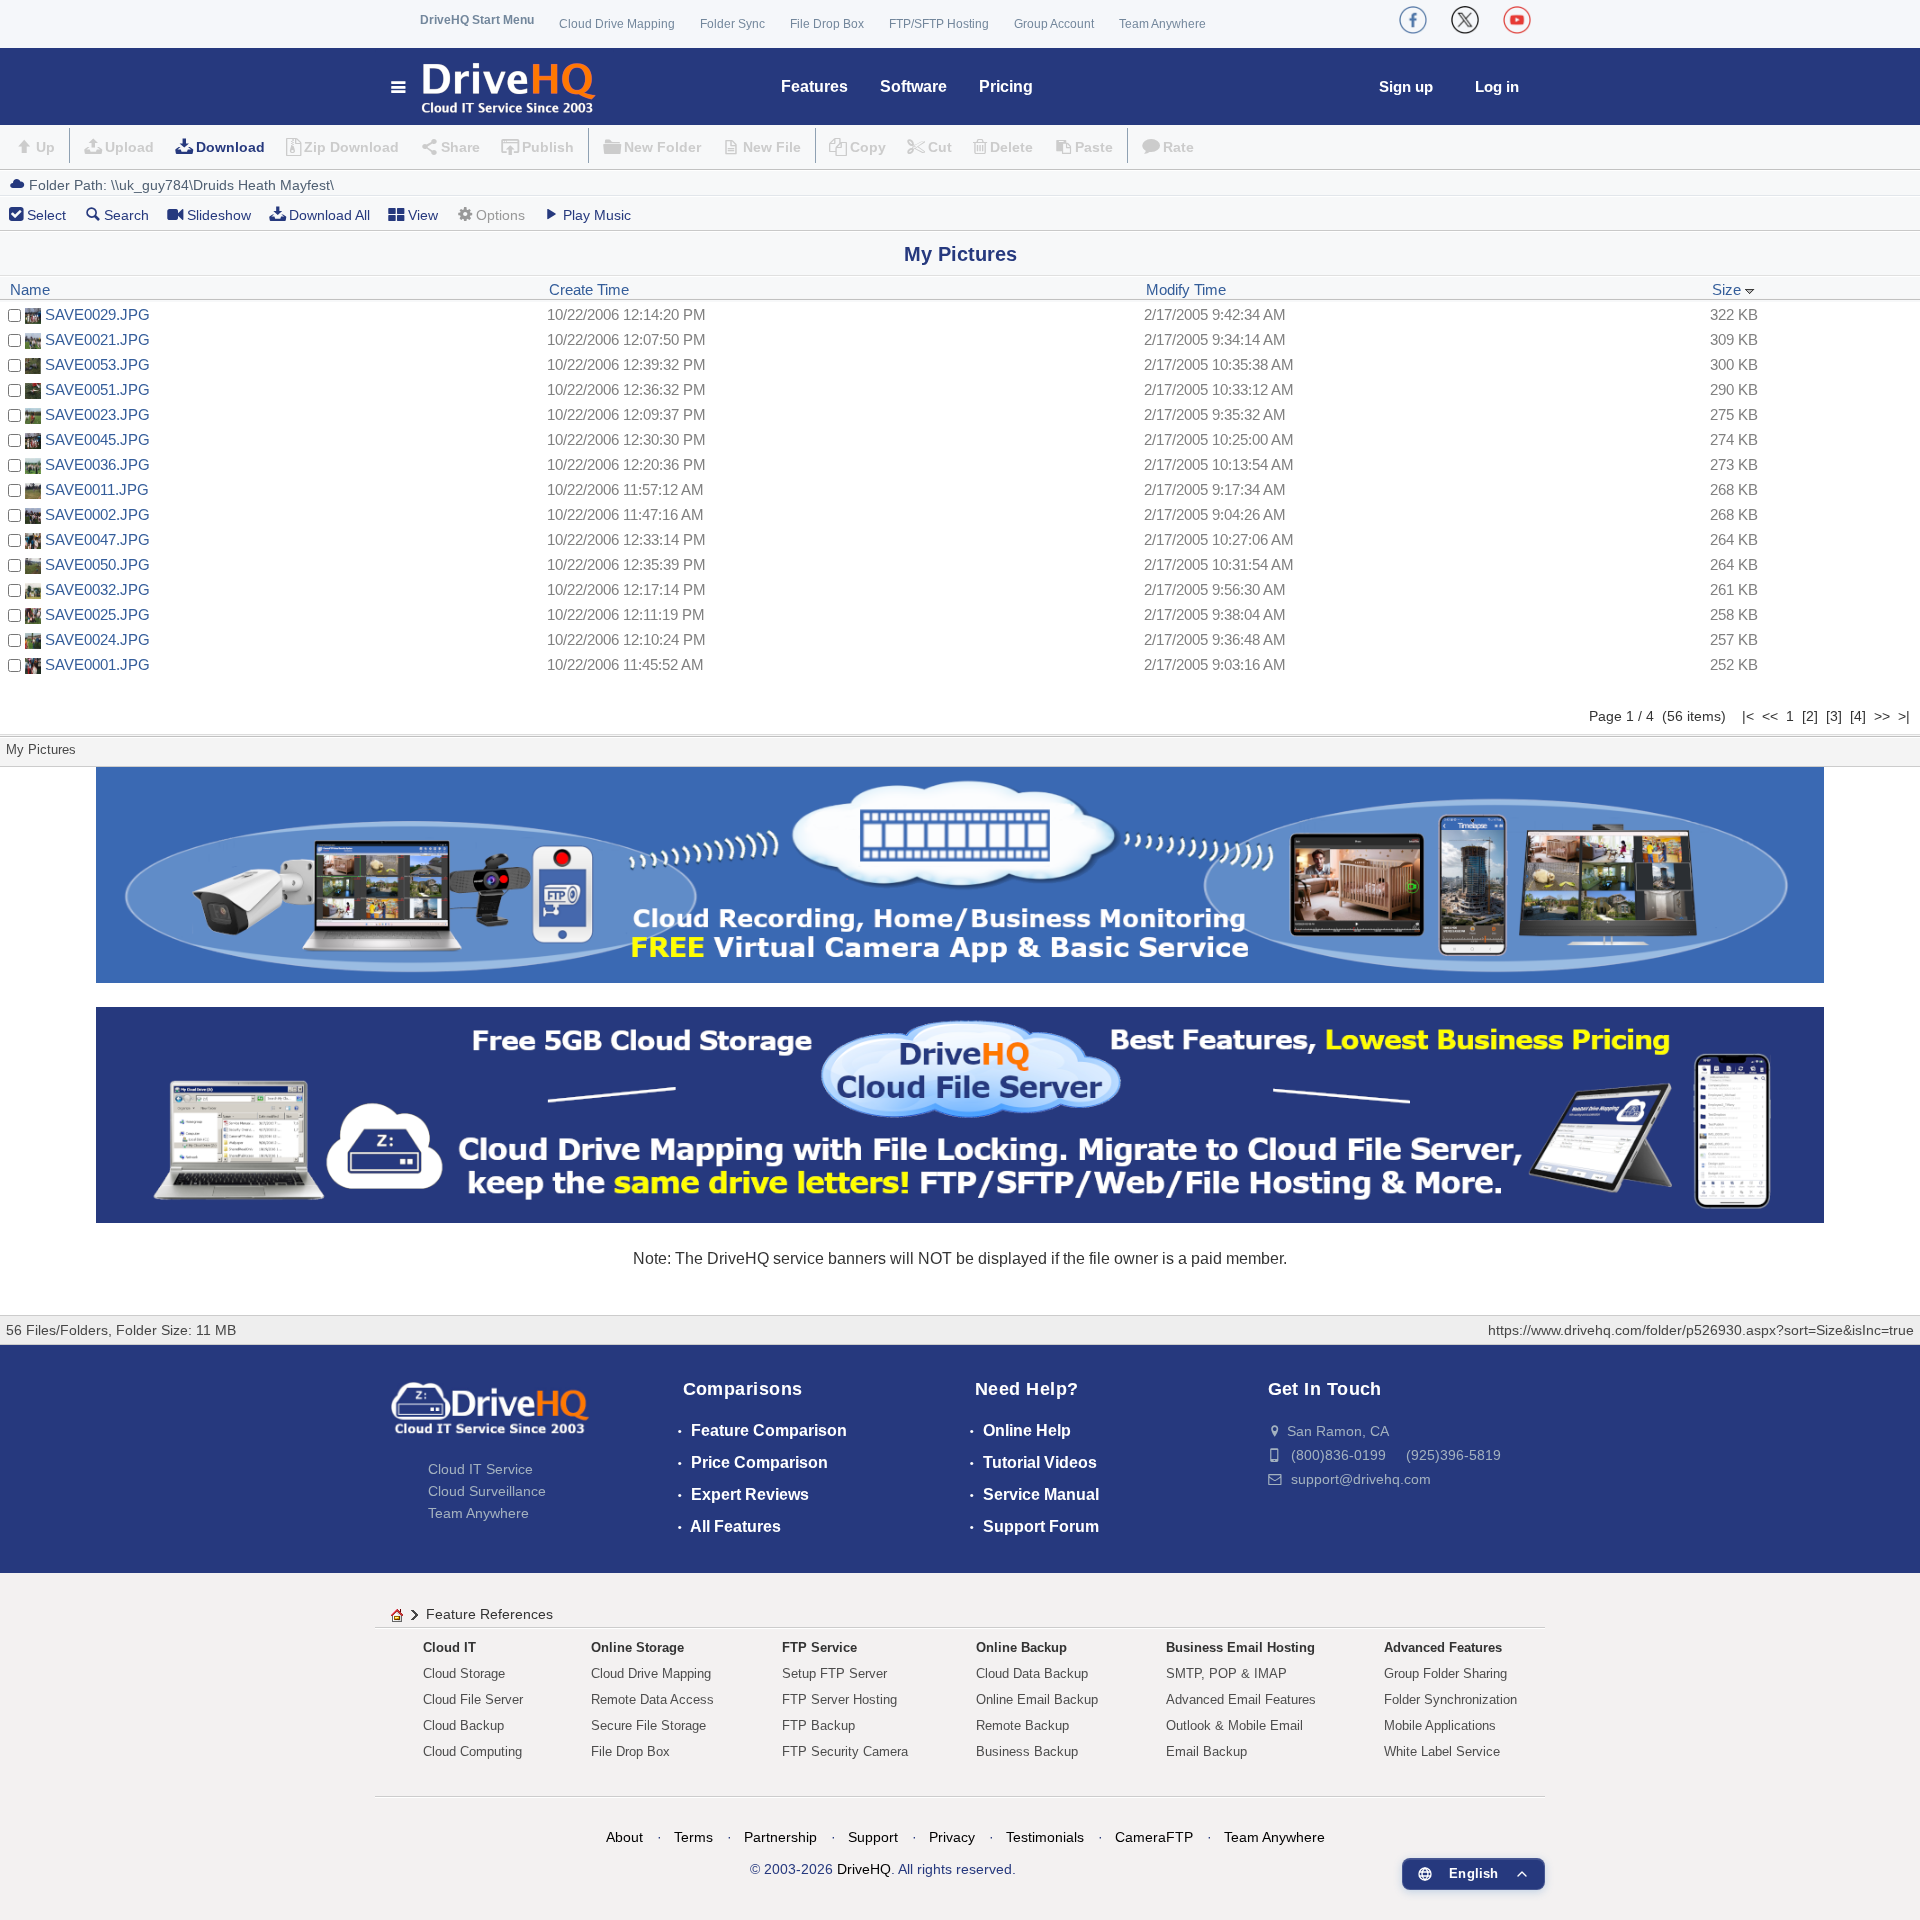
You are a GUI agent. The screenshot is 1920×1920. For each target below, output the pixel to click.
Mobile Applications (1440, 1725)
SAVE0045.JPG (97, 439)
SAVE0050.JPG (97, 564)
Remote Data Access (652, 1699)
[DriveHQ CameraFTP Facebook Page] (1413, 20)
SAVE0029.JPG (97, 314)
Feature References (489, 1614)
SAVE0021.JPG (97, 339)
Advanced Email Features (1241, 1699)
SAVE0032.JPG (97, 589)
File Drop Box (827, 24)
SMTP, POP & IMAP (1226, 1673)
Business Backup (1027, 1751)
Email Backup (1206, 1751)
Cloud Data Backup (1032, 1673)
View (423, 215)
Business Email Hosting (1240, 1647)
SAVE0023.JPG (97, 414)
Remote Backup (1022, 1725)
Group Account (1054, 24)
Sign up (1406, 86)
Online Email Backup (1037, 1699)
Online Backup (1021, 1647)
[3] (1834, 716)
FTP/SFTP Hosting (939, 24)
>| (1904, 716)
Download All (329, 215)
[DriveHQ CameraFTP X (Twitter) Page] (1465, 20)
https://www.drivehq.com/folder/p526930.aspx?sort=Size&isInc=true (1701, 1330)
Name (30, 289)
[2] (1810, 716)
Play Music (597, 215)
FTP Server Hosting (839, 1699)
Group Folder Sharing (1445, 1673)
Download (230, 147)
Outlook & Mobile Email (1234, 1725)
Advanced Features (1443, 1647)
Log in (1497, 86)
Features (814, 86)
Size (1728, 289)
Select (46, 215)
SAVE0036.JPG (97, 464)
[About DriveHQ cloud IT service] (490, 1418)
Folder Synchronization (1450, 1699)
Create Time (589, 289)
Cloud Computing (472, 1751)
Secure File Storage (648, 1725)
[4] (1858, 716)
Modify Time (1186, 289)
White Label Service (1442, 1751)
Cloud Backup (463, 1725)
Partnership (780, 1837)
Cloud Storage (464, 1673)
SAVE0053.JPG (97, 364)
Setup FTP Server (834, 1673)
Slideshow (219, 215)
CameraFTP (1154, 1837)
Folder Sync (732, 24)
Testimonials (1045, 1837)
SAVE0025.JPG (97, 614)
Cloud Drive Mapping (617, 24)
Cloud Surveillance (487, 1491)
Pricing (1006, 86)
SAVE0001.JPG (97, 664)
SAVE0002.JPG (97, 514)
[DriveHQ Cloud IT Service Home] (494, 86)
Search (126, 215)
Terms (693, 1837)
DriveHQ (864, 1869)
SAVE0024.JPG (97, 639)
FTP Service (819, 1647)
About (624, 1837)
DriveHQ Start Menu (477, 20)
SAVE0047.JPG (97, 539)
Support (873, 1837)
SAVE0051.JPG (97, 389)
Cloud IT (449, 1647)
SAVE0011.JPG (97, 489)
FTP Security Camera (845, 1751)
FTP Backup (818, 1725)
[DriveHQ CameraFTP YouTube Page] (1517, 20)
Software (913, 86)
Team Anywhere (1162, 24)
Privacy (952, 1837)
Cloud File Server (473, 1699)
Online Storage (637, 1647)
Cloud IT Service (480, 1469)
